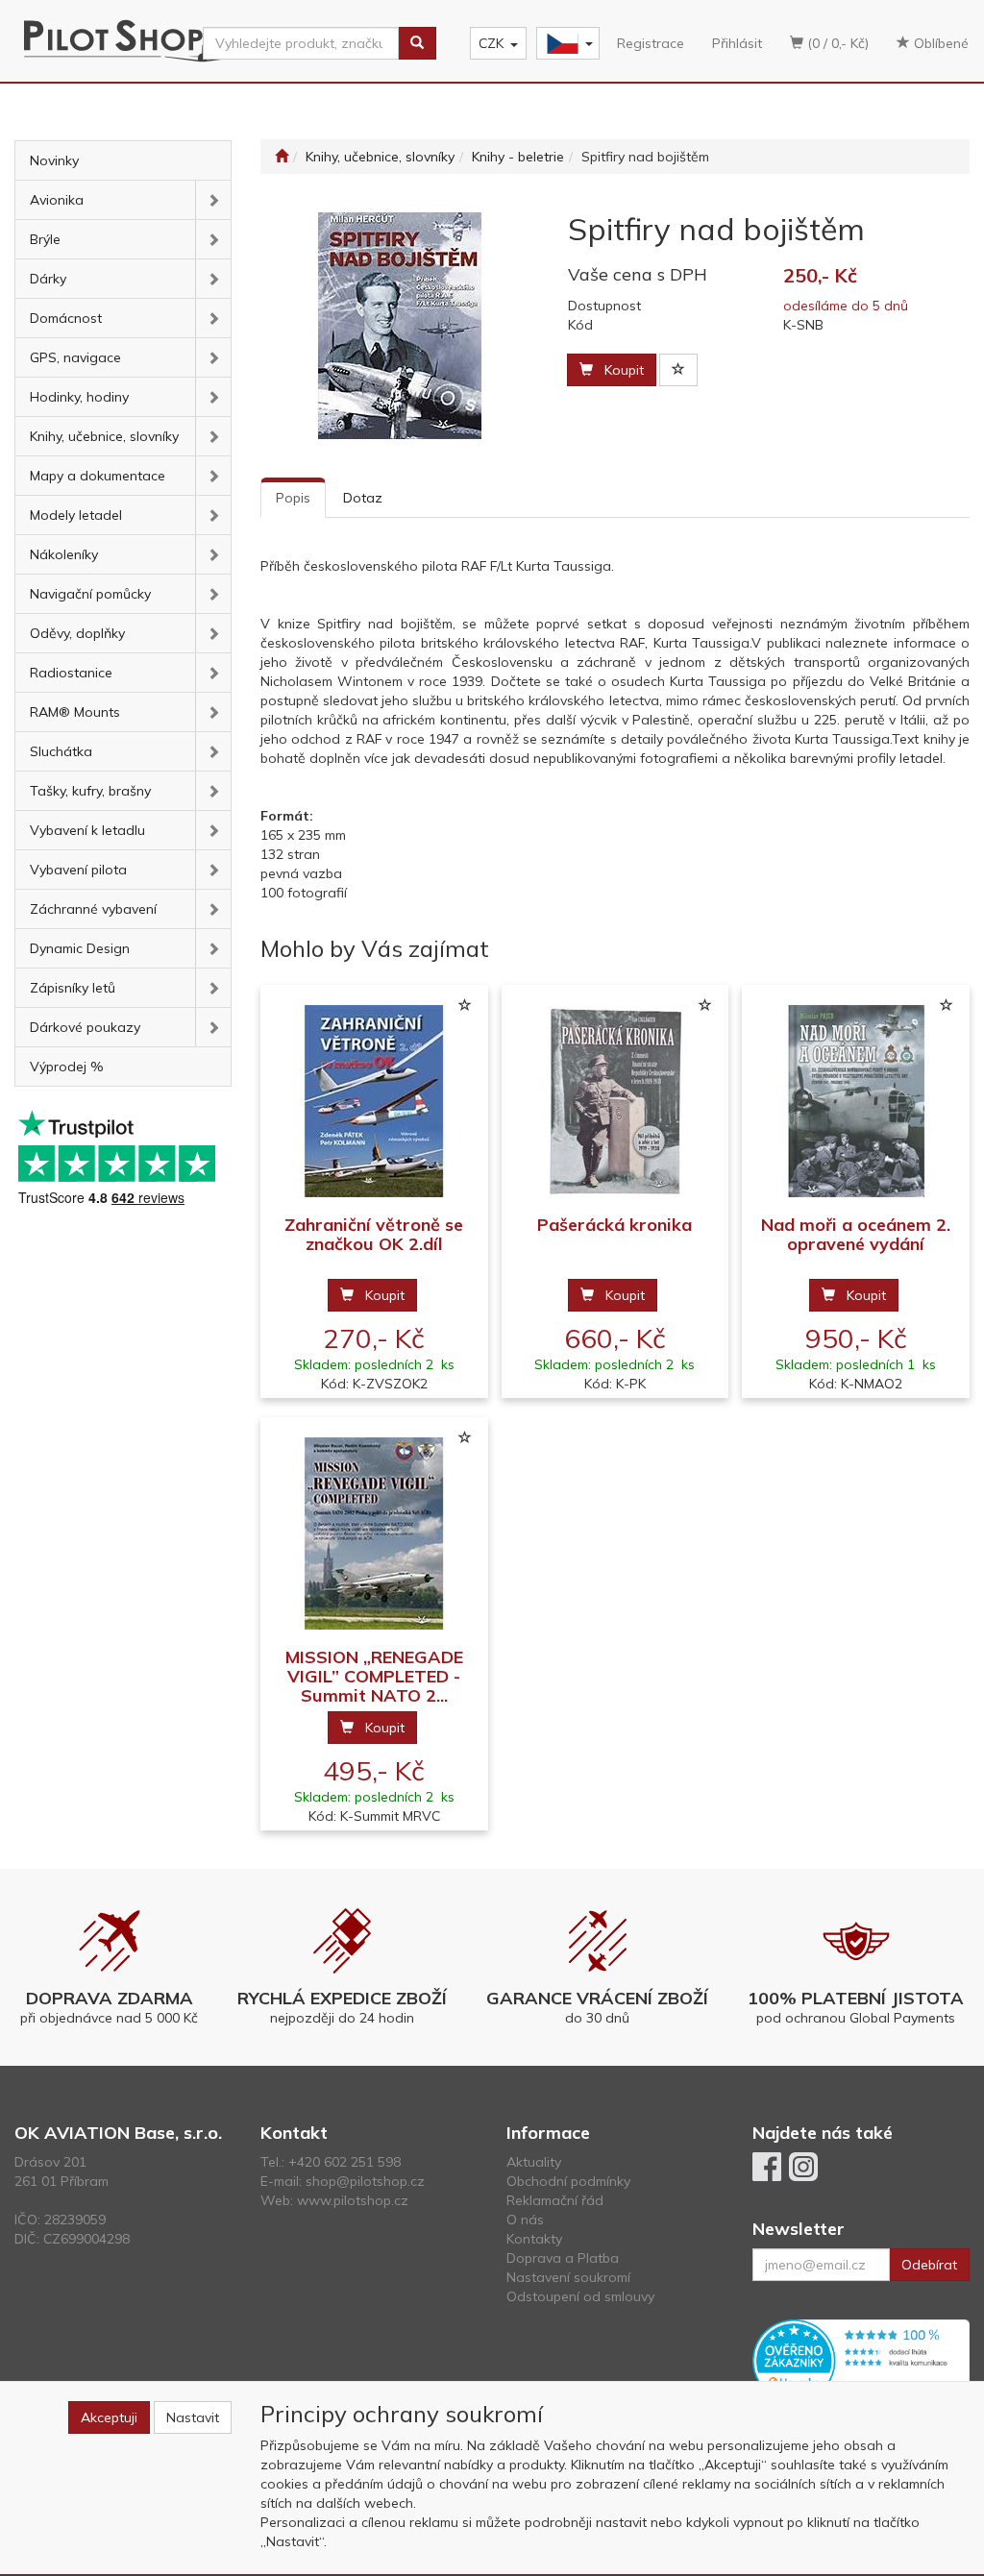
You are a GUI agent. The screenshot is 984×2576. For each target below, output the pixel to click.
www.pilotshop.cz (353, 2200)
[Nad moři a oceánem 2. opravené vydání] (856, 1101)
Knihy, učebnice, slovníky (104, 436)
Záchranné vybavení (93, 909)
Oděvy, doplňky (77, 633)
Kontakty (534, 2239)
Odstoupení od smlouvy (580, 2296)
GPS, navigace (75, 357)
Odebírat (929, 2265)
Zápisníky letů (73, 988)
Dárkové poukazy (85, 1027)
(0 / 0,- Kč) (836, 43)
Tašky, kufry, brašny (90, 791)
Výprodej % (67, 1067)
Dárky (48, 279)
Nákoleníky (64, 554)
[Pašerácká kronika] (615, 1101)
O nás (525, 2220)
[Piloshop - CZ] (566, 44)
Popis (293, 498)
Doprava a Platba (563, 2258)
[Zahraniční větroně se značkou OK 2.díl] (374, 1101)
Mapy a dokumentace (98, 476)
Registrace (651, 43)
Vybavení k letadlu (87, 830)
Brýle (45, 239)
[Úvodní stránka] (282, 157)
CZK (491, 43)
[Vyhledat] (417, 43)
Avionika (57, 200)
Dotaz (363, 498)
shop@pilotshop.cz (365, 2181)
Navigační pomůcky (90, 594)
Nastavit (193, 2417)
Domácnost (66, 318)
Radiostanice (71, 673)
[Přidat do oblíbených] (678, 370)
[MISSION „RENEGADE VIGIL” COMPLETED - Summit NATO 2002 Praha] (374, 1533)
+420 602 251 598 (344, 2162)
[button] (213, 200)
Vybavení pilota (78, 870)
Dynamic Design (80, 948)
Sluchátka (61, 751)
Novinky (54, 160)
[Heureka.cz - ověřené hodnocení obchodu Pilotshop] (861, 2359)
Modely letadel (76, 515)
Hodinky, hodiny (79, 397)
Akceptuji (109, 2417)
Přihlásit (737, 43)
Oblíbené (939, 43)
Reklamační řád (555, 2200)
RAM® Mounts (75, 712)
